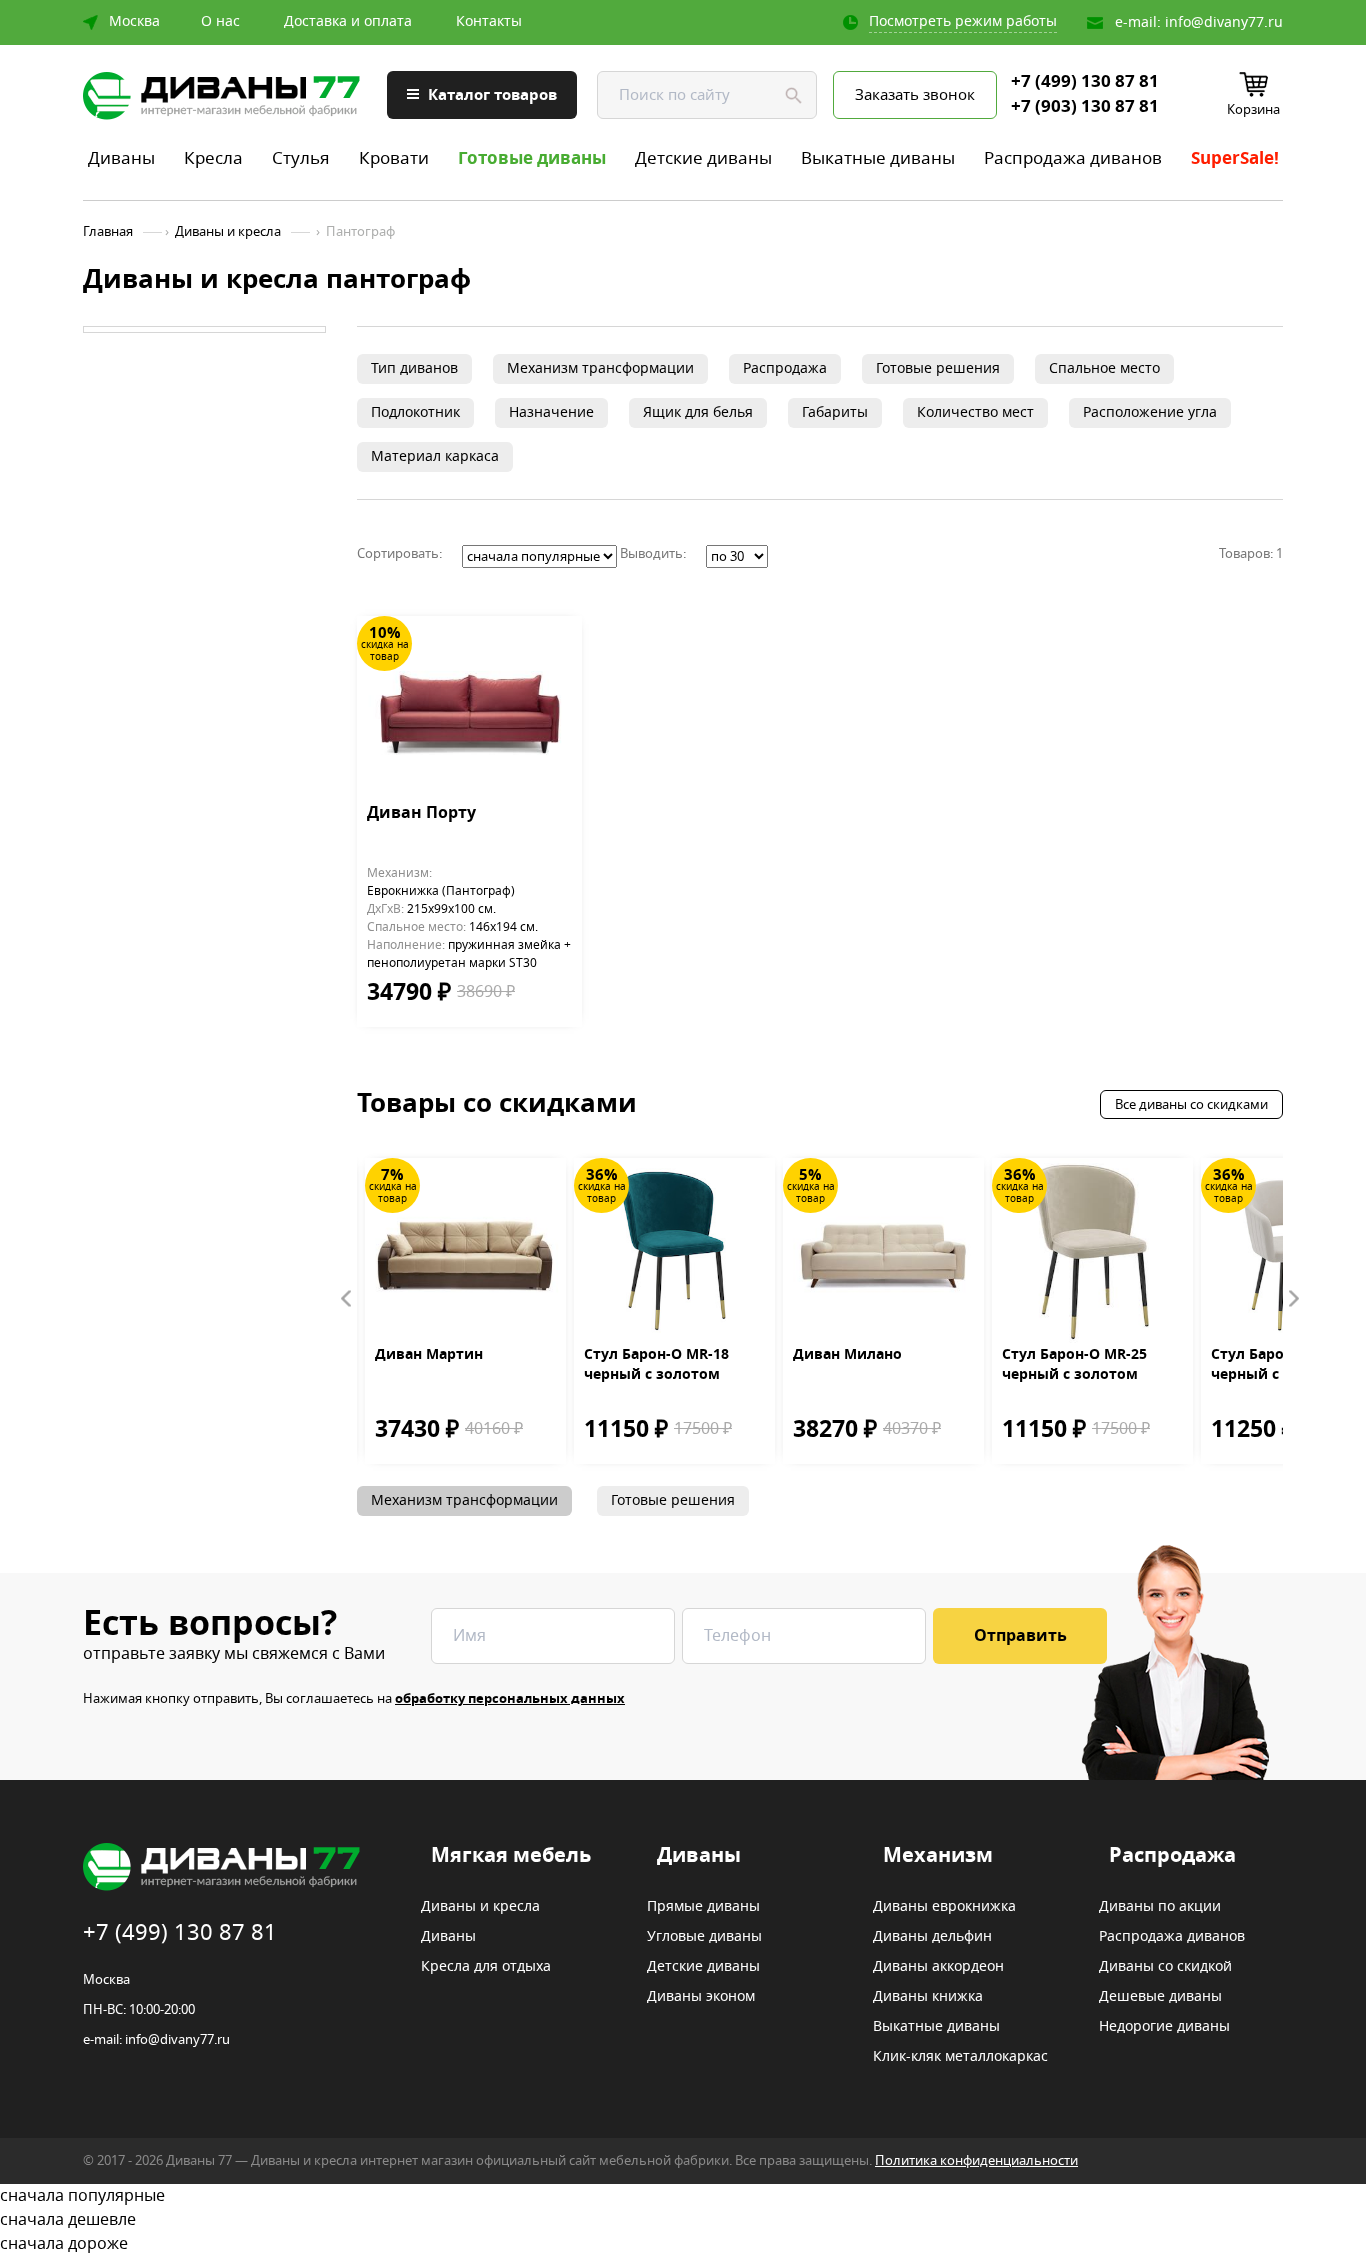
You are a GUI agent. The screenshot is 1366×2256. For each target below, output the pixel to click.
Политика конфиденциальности (976, 2160)
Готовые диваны (532, 158)
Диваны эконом (701, 1997)
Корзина (1253, 109)
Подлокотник (415, 412)
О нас (220, 22)
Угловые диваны (704, 1937)
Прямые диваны (703, 1907)
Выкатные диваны (878, 158)
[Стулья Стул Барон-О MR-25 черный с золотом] (1092, 1251)
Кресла (213, 158)
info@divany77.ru (1224, 22)
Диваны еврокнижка (944, 1907)
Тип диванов (414, 368)
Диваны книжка (928, 1997)
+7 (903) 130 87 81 (1085, 107)
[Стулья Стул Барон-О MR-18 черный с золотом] (674, 1251)
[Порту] (469, 709)
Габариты (835, 412)
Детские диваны (703, 158)
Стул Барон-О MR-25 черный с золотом (1074, 1365)
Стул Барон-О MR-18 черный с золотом (656, 1365)
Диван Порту (421, 814)
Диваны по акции (1160, 1907)
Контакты (489, 22)
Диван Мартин (429, 1355)
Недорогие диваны (1164, 2027)
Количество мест (975, 412)
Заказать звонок (915, 95)
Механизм (938, 1856)
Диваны (121, 158)
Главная (108, 232)
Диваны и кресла (228, 232)
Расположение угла (1150, 412)
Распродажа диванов (1073, 158)
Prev (347, 1299)
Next (1293, 1299)
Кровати (394, 158)
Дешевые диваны (1160, 1997)
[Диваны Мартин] (465, 1251)
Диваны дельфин (932, 1937)
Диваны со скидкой (1165, 1967)
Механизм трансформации (600, 368)
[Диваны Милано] (883, 1251)
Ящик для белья (698, 412)
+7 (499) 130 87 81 (1085, 82)
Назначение (551, 412)
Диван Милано (847, 1355)
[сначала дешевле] (683, 2220)
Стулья (301, 158)
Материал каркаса (435, 456)
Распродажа (785, 368)
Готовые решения (938, 368)
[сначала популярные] (683, 2196)
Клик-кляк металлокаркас (960, 2057)
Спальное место (1104, 368)
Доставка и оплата (348, 22)
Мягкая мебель (511, 1856)
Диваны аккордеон (938, 1967)
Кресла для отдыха (486, 1967)
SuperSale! (1235, 158)
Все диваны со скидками (1191, 1104)
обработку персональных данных (510, 1698)
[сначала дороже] (683, 2244)
